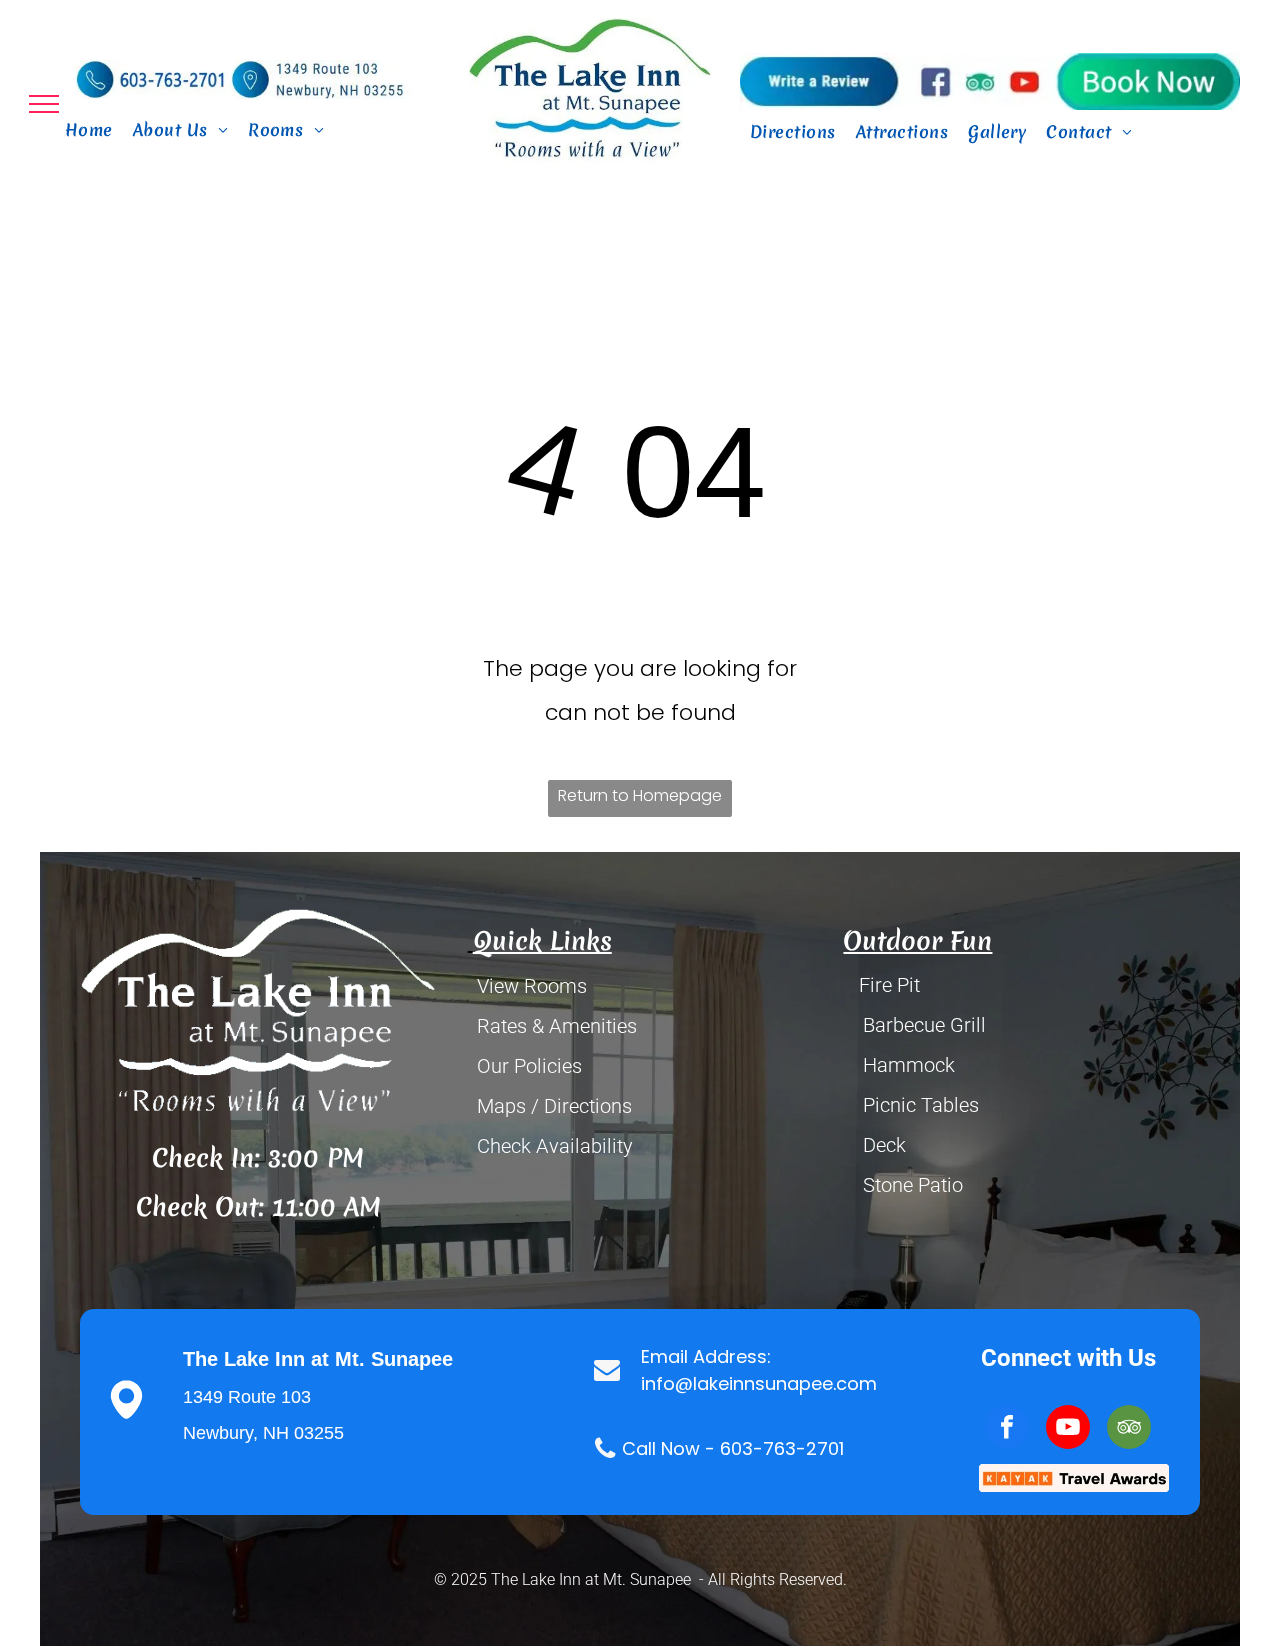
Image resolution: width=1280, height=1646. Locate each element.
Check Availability (555, 1146)
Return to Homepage (640, 795)
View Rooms (532, 986)
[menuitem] (89, 130)
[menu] (44, 104)
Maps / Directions (554, 1106)
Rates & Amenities (557, 1026)
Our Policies (529, 1066)
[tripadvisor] (1129, 1429)
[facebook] (1007, 1429)
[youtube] (1068, 1429)
